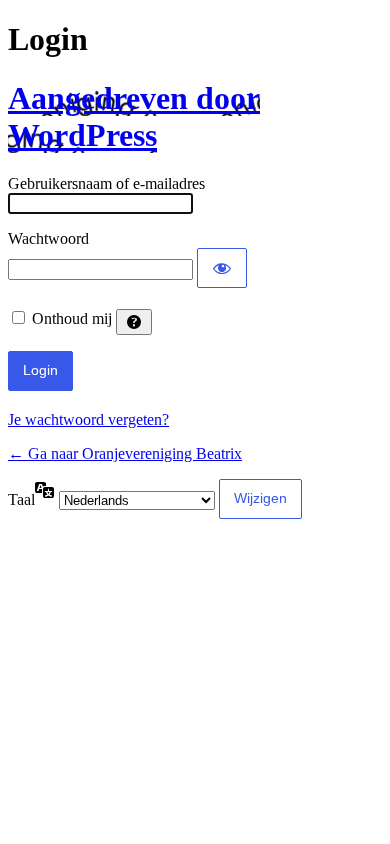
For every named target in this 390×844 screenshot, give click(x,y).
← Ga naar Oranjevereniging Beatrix (125, 453)
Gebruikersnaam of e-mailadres (106, 183)
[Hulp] (134, 322)
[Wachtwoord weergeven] (222, 268)
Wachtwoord (48, 238)
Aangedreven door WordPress (134, 116)
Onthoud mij (72, 318)
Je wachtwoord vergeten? (88, 419)
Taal (21, 499)
